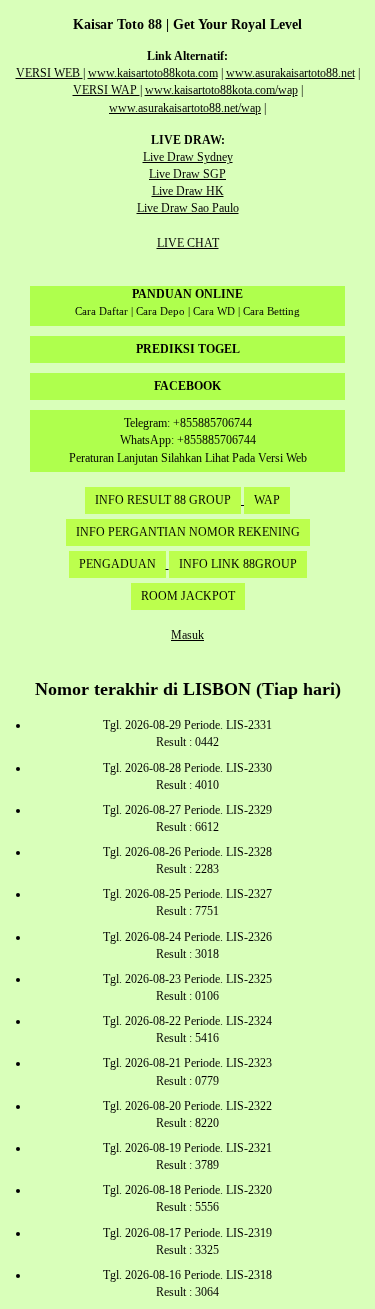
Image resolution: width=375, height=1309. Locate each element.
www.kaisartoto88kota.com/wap (221, 90)
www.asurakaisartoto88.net (290, 73)
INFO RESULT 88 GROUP (163, 500)
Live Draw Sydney (188, 157)
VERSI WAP (106, 90)
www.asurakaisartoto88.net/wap (185, 108)
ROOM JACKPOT (188, 596)
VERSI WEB (49, 73)
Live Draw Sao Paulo (188, 208)
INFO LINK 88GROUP (238, 564)
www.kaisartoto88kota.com (153, 73)
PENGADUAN (117, 564)
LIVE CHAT (188, 243)
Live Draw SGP (187, 174)
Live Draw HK (188, 191)
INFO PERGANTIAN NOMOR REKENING (188, 532)
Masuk (187, 635)
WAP (267, 500)
